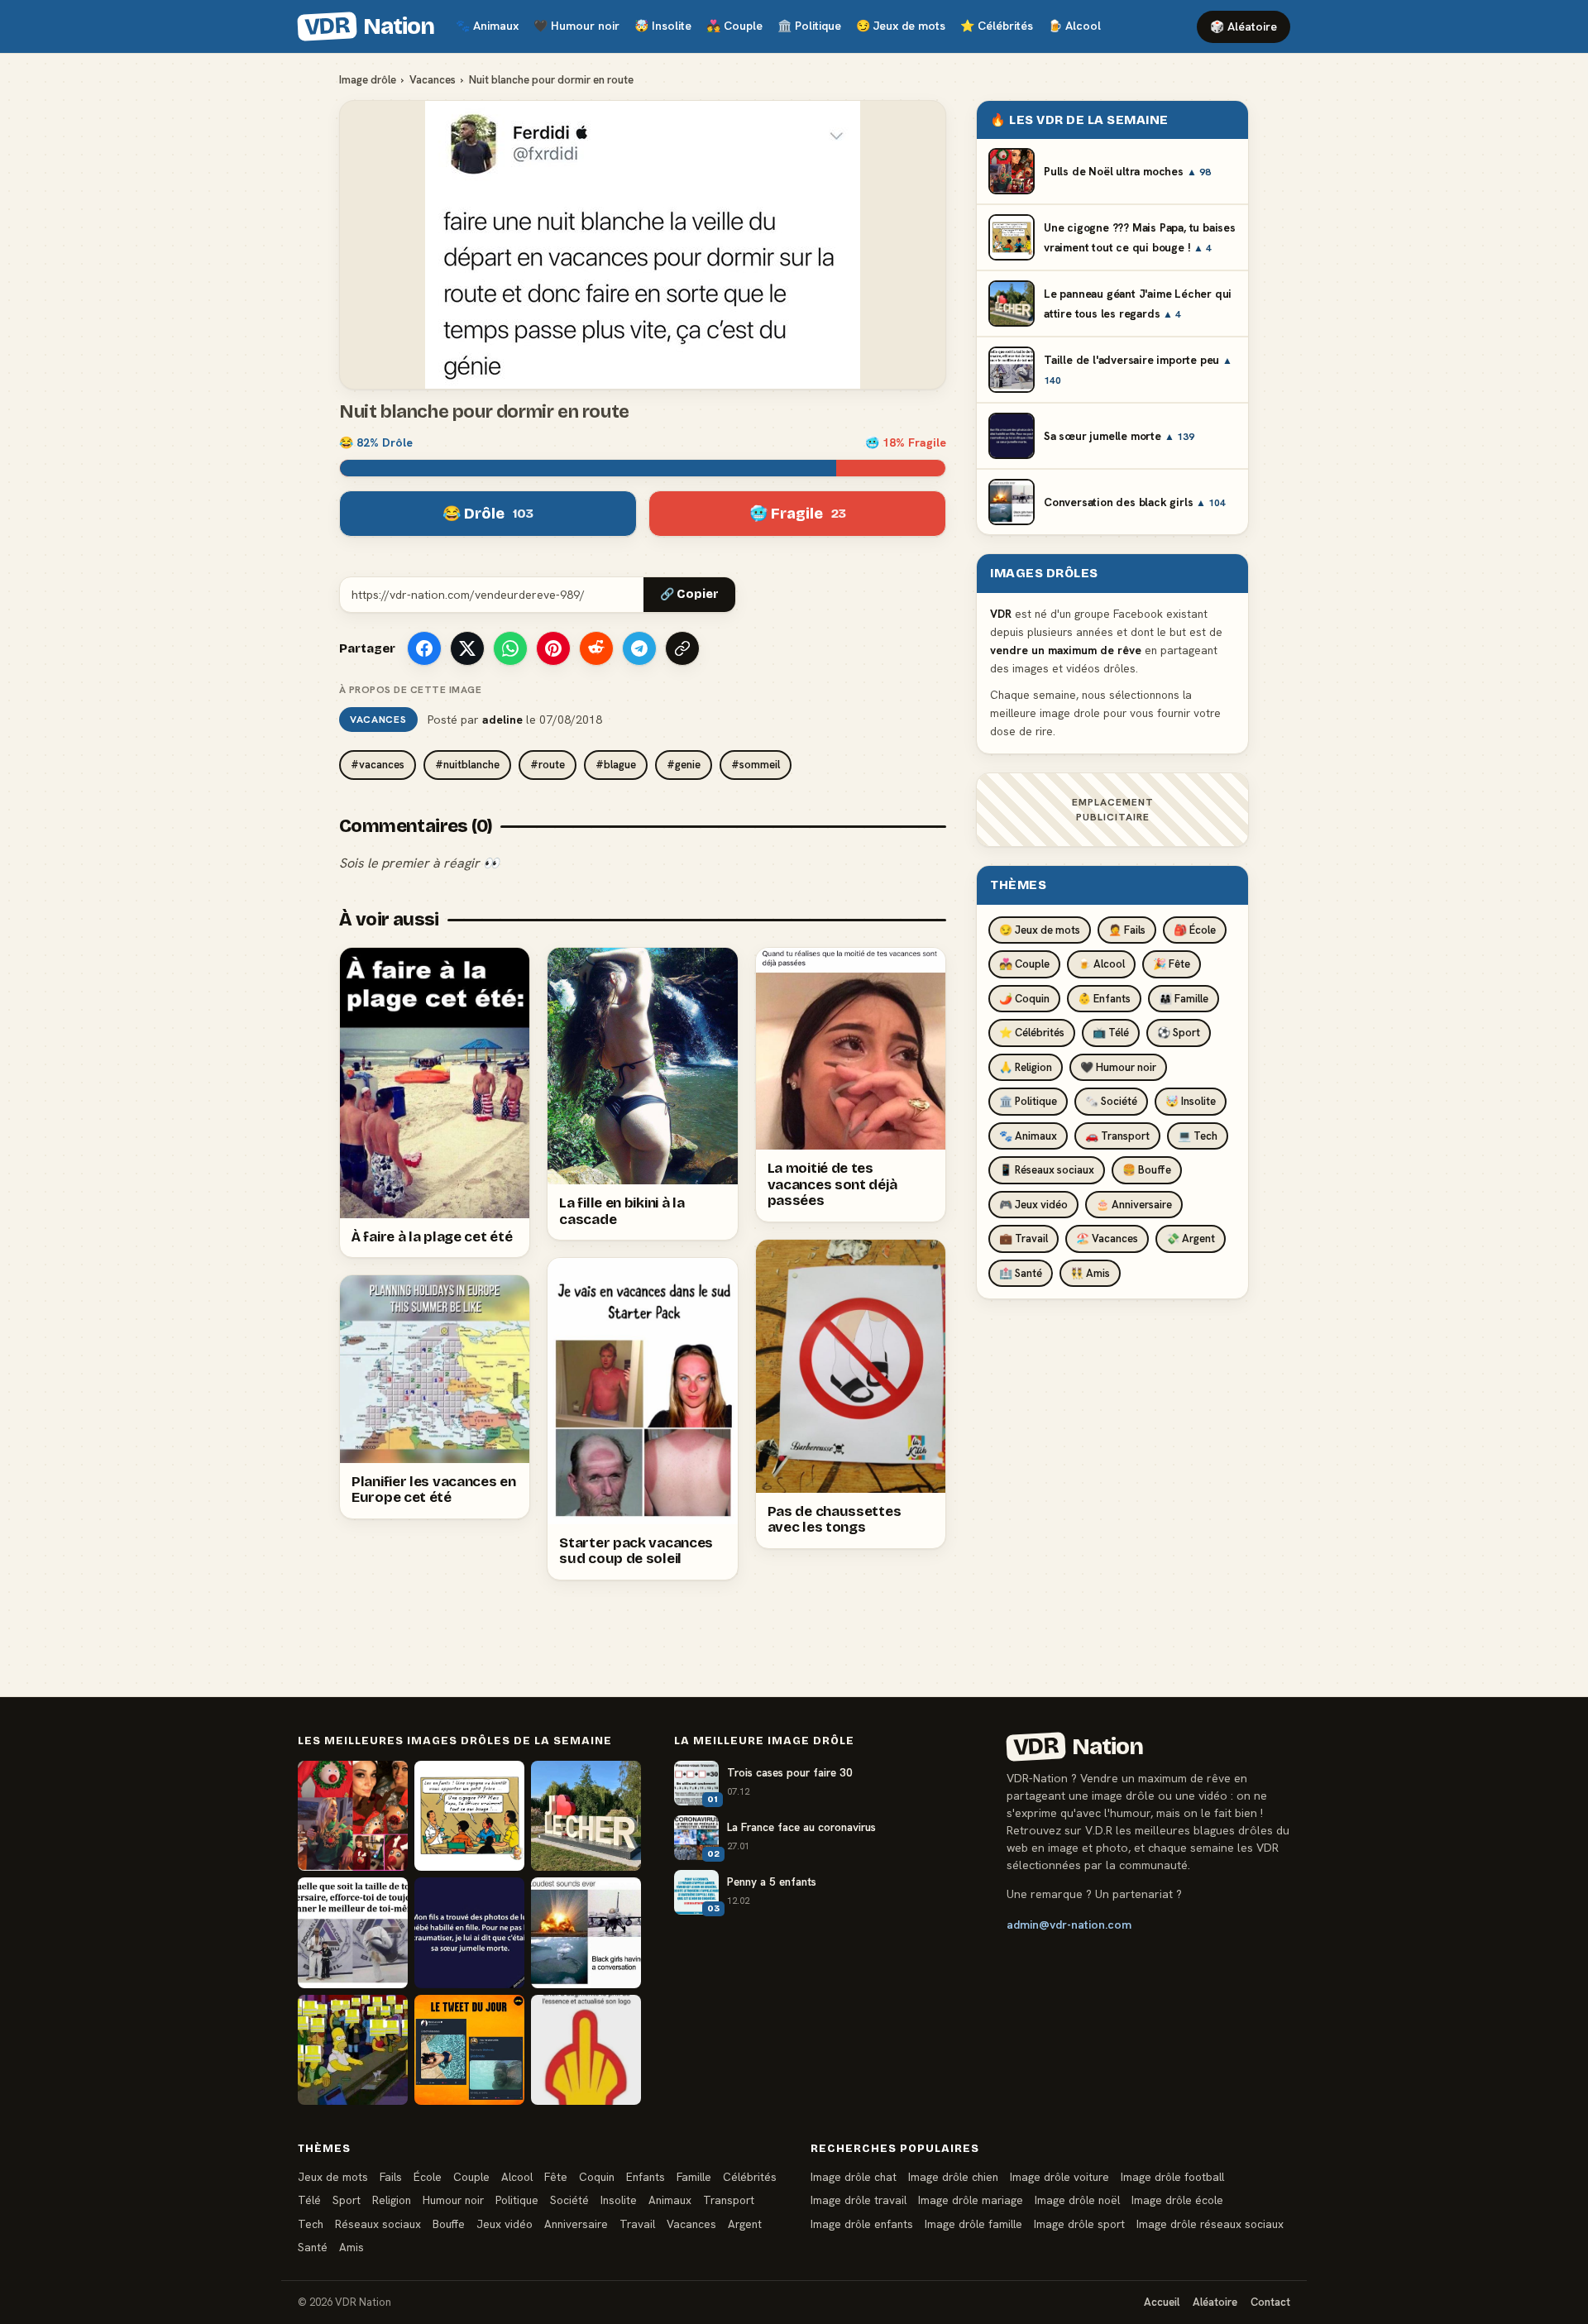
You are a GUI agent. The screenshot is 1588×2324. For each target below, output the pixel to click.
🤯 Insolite (1191, 1101)
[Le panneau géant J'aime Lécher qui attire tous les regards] (586, 1816)
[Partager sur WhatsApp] (510, 648)
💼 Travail (1024, 1239)
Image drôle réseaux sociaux (1210, 2224)
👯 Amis (1090, 1273)
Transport (729, 2200)
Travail (637, 2224)
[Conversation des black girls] (586, 1932)
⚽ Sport (1179, 1033)
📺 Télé (1111, 1033)
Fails (391, 2177)
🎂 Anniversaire (1134, 1205)
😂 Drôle (488, 514)
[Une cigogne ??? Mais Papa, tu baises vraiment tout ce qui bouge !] (469, 1816)
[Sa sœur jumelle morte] (469, 1932)
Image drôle (368, 80)
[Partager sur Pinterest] (553, 648)
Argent (745, 2224)
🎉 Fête (1172, 964)
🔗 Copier (689, 594)
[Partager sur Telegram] (639, 648)
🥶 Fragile (798, 514)
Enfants (646, 2177)
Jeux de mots (901, 26)
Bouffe (449, 2224)
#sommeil (756, 765)
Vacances (433, 80)
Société (569, 2200)
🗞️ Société (1111, 1101)
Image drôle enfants (862, 2224)
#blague (616, 765)
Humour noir (576, 26)
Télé (309, 2200)
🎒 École (1195, 930)
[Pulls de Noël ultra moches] (353, 1816)
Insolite (663, 26)
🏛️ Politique (1028, 1101)
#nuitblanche (467, 765)
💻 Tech (1198, 1136)
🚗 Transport (1117, 1136)
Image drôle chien (953, 2177)
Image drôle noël (1077, 2200)
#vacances (378, 765)
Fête (556, 2177)
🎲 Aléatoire (1244, 26)
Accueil (1162, 2302)
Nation (369, 26)
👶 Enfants (1104, 999)
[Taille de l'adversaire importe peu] (353, 1932)
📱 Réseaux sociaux (1047, 1170)
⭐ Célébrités (1032, 1033)
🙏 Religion (1026, 1067)
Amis (352, 2247)
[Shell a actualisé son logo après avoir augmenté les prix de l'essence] (586, 2050)
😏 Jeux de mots (1040, 930)
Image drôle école (1177, 2200)
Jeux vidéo (505, 2224)
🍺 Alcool (1101, 964)
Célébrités (997, 26)
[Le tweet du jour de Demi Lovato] (469, 2050)
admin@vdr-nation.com (1069, 1925)
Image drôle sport (1079, 2224)
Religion (392, 2200)
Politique (809, 26)
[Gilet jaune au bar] (353, 2050)
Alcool (1074, 26)
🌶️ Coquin (1024, 999)
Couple (734, 26)
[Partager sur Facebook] (424, 648)
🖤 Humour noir (1118, 1067)
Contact (1270, 2302)
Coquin (597, 2177)
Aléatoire (1215, 2302)
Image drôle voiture (1059, 2177)
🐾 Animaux (1028, 1136)
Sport (347, 2200)
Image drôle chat (854, 2177)
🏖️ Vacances (1107, 1239)
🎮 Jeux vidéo (1033, 1205)
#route (548, 765)
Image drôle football (1172, 2177)
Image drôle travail (859, 2200)
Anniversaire (576, 2224)
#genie (684, 765)
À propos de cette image (410, 690)
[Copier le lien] (682, 648)
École (428, 2177)
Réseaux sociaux (378, 2224)
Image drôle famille (973, 2224)
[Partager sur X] (467, 648)
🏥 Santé (1021, 1273)
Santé (313, 2247)
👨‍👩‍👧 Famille (1184, 999)
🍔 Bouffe (1147, 1170)
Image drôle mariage (971, 2200)
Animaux (487, 26)
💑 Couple (1024, 964)
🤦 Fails (1127, 930)
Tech (311, 2224)
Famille (694, 2177)
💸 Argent (1191, 1239)
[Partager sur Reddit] (596, 648)
